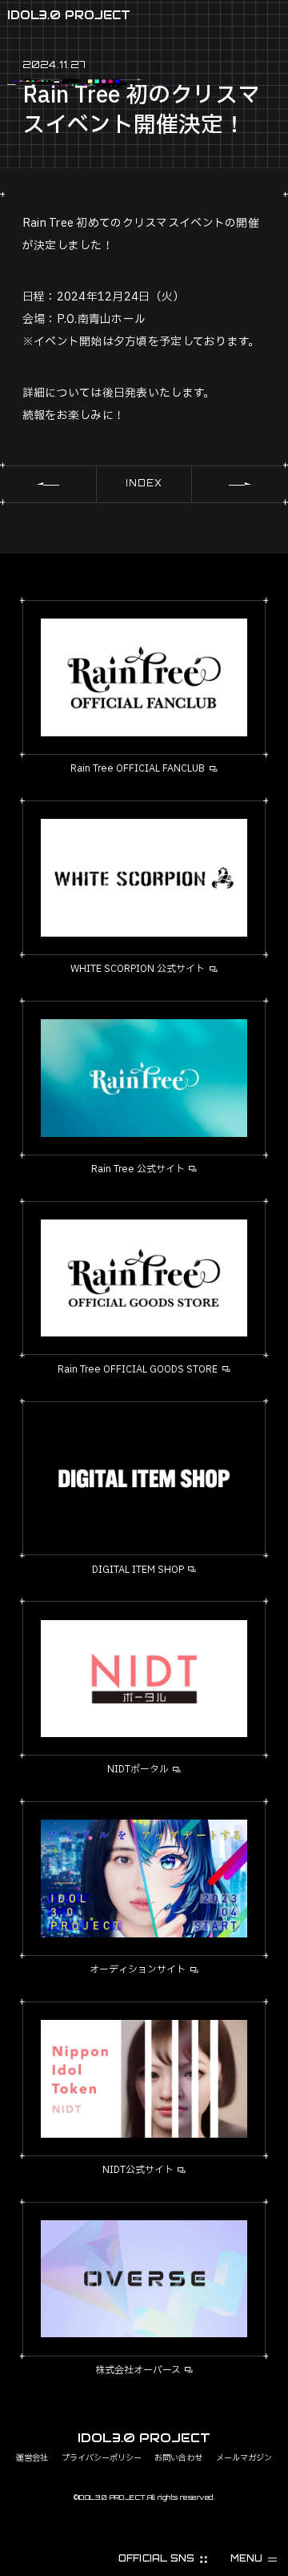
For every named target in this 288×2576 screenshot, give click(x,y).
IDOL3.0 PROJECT (69, 15)
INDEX (144, 483)
